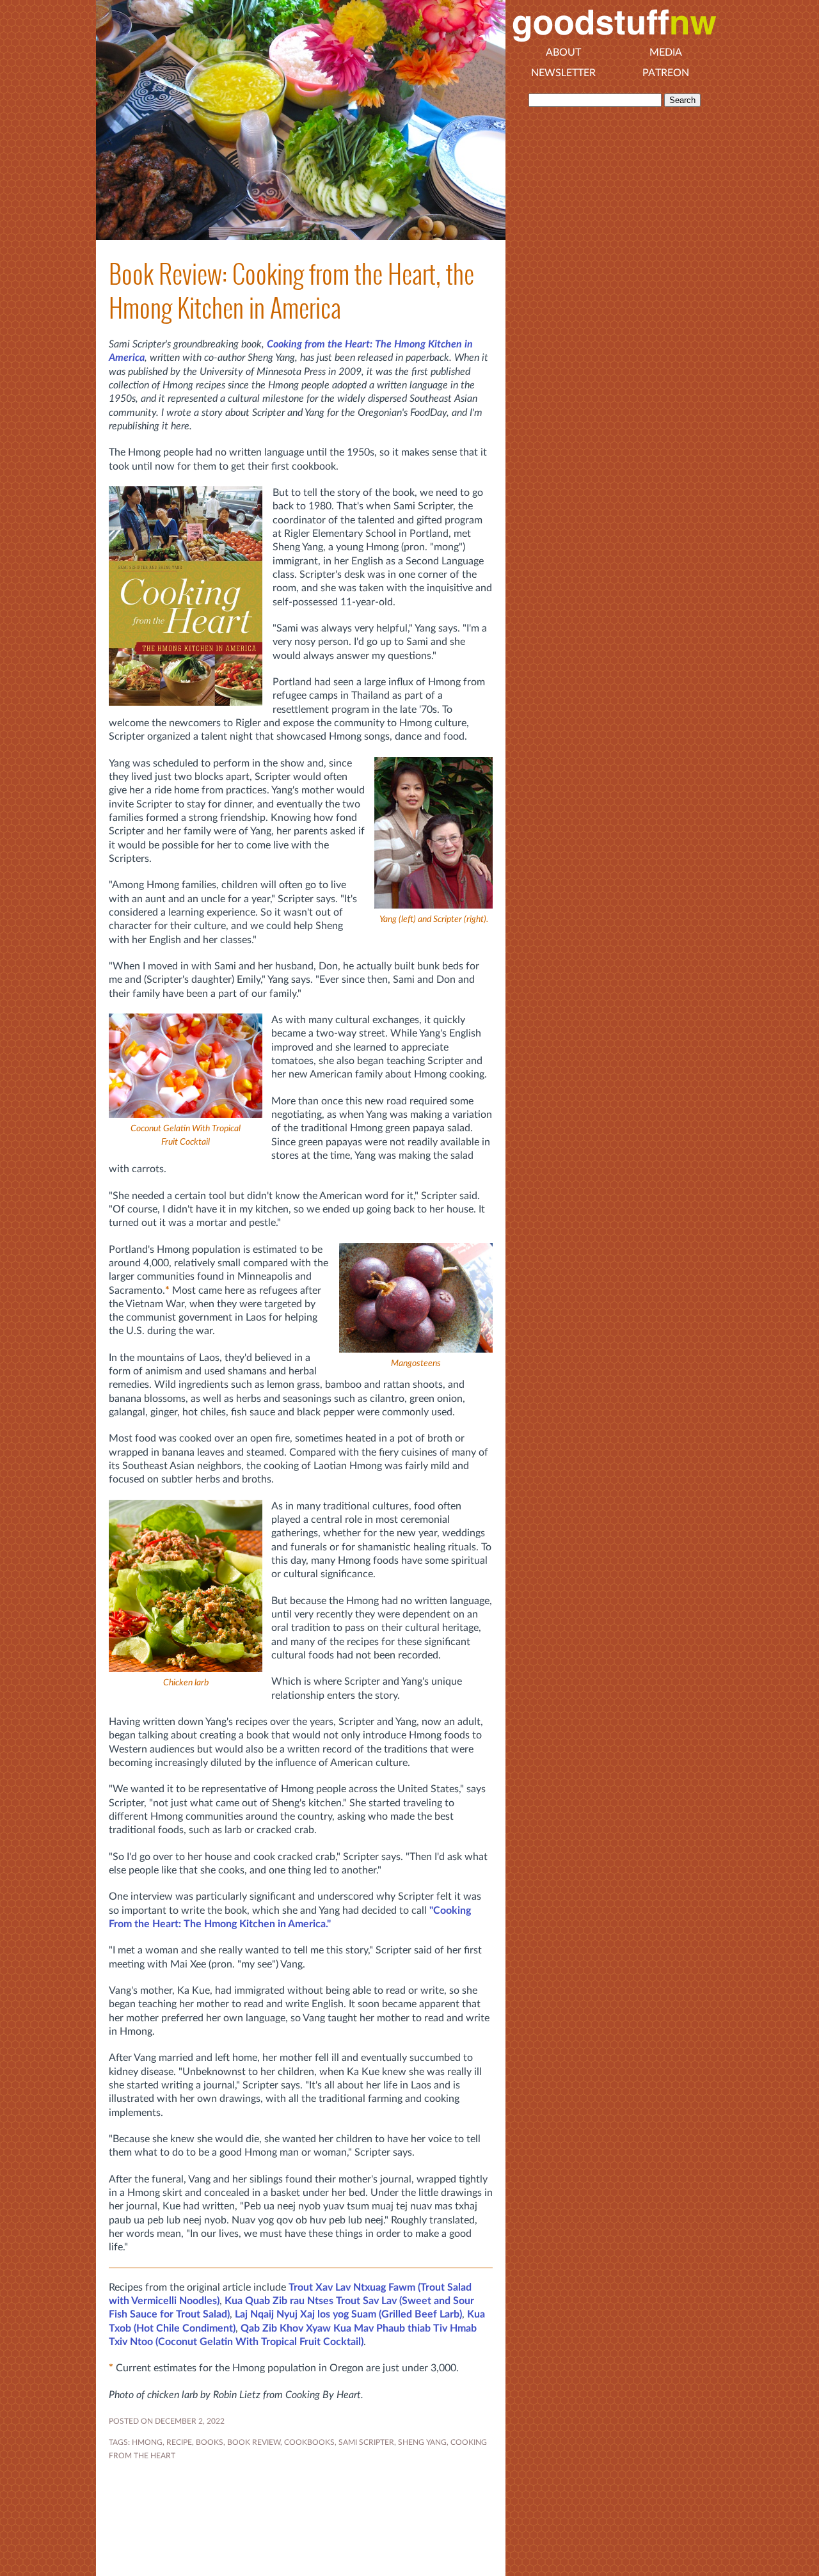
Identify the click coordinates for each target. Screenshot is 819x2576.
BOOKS (210, 2442)
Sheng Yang (422, 2442)
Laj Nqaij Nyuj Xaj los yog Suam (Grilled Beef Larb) (348, 2314)
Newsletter (563, 73)
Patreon (666, 73)
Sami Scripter (366, 2442)
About (563, 52)
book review (254, 2442)
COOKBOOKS (309, 2442)
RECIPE (179, 2442)
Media (666, 52)
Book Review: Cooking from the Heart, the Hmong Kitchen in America (291, 291)
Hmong (147, 2442)
